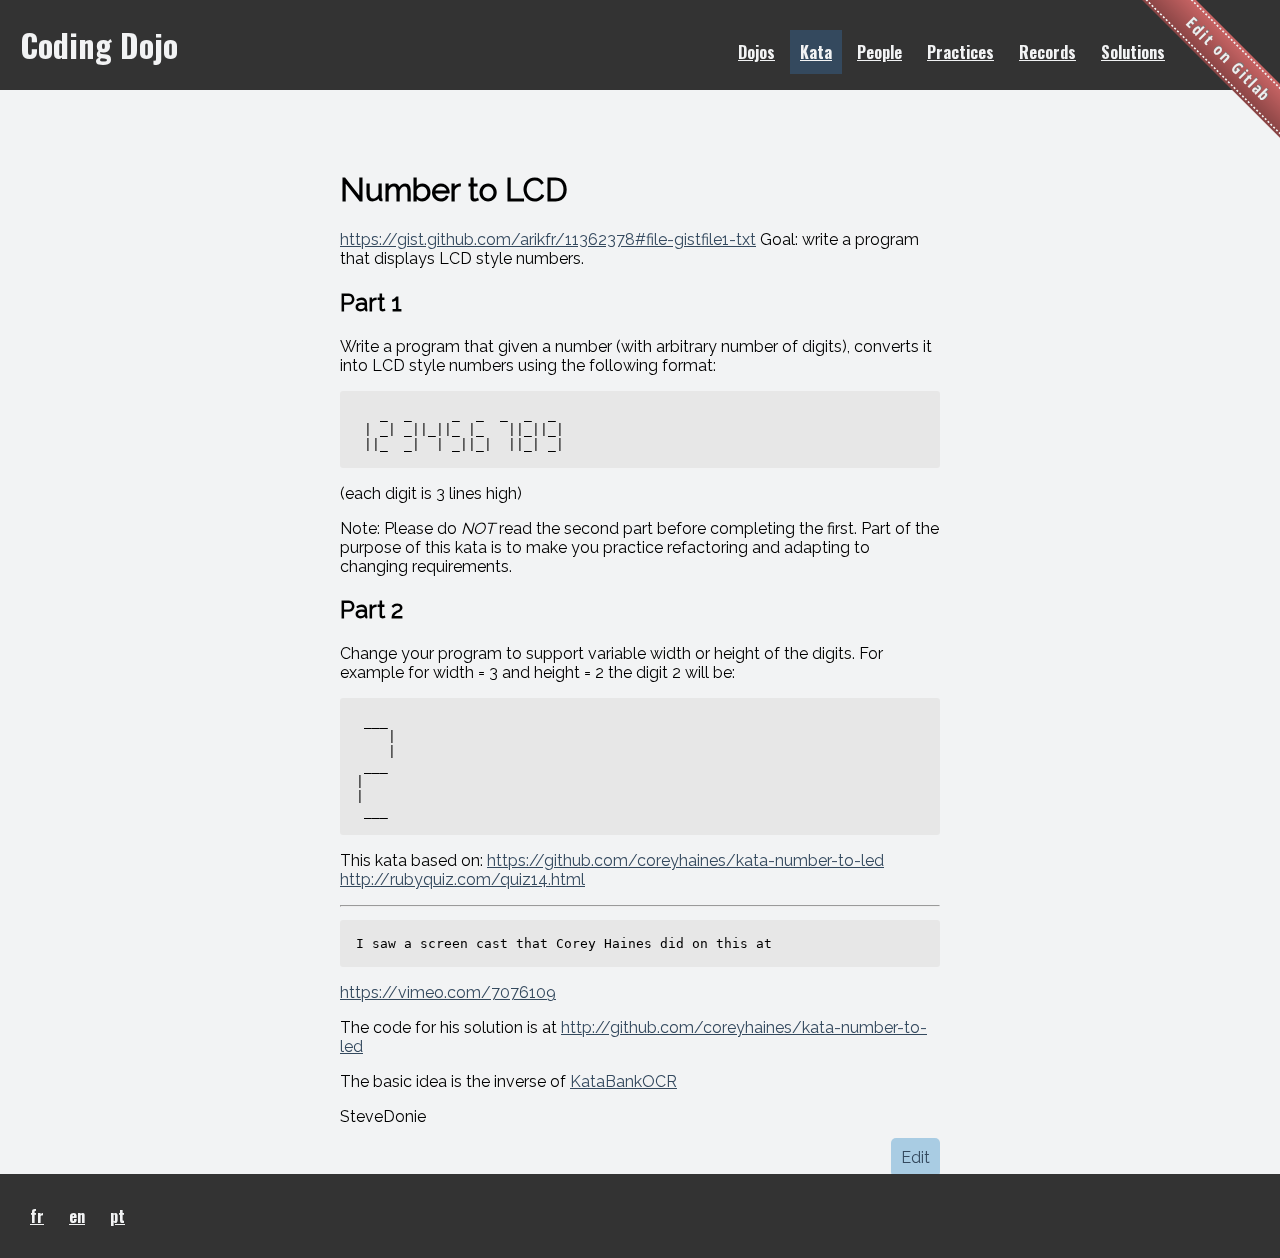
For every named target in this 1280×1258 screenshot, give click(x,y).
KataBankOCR (623, 1081)
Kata (816, 52)
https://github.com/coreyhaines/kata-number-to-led (685, 860)
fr (37, 1216)
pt (117, 1216)
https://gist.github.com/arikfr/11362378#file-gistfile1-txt (548, 239)
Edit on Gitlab (1228, 59)
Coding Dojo (99, 44)
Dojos (756, 52)
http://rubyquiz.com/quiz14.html (462, 879)
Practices (960, 52)
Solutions (1133, 52)
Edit (915, 1157)
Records (1047, 52)
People (879, 52)
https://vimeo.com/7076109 (448, 992)
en (77, 1216)
